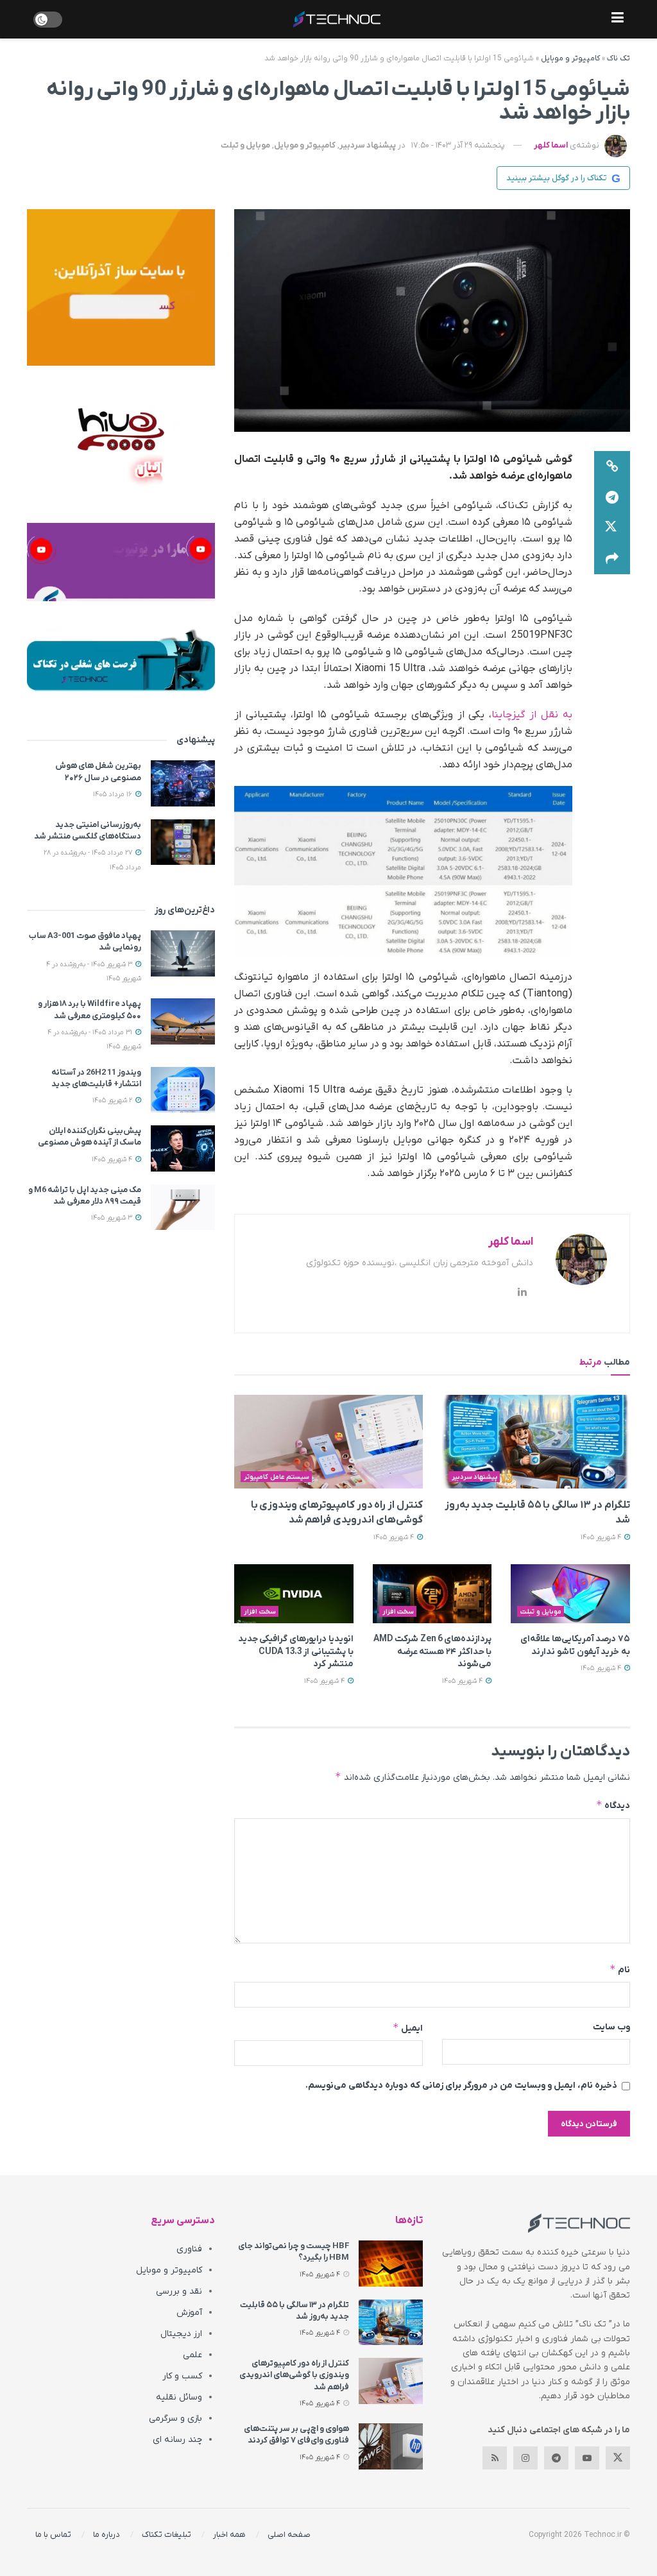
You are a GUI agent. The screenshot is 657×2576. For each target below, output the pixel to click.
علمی (192, 2355)
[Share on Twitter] (612, 528)
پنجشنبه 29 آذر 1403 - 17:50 (458, 145)
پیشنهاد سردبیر (368, 145)
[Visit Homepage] (337, 19)
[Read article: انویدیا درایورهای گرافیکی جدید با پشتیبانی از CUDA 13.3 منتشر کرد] (294, 1594)
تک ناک (619, 58)
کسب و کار (182, 2376)
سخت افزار (398, 1612)
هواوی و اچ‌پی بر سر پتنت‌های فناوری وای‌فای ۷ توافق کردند (296, 2435)
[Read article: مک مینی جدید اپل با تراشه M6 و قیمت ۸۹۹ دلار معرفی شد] (183, 1207)
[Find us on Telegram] (556, 2458)
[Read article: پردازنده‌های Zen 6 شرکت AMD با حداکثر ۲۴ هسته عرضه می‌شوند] (432, 1594)
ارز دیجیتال (181, 2334)
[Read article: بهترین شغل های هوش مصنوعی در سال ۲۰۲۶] (183, 783)
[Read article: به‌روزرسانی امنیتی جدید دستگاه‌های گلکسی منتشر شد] (183, 842)
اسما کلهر (551, 145)
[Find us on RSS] (495, 2458)
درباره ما (107, 2535)
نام (620, 1969)
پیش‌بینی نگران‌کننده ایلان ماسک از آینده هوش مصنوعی (90, 1137)
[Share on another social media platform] (612, 559)
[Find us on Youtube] (587, 2458)
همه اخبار (229, 2535)
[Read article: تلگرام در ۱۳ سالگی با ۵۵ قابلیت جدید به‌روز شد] (536, 1442)
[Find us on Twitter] (618, 2458)
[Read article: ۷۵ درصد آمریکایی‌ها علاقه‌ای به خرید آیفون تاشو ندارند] (570, 1594)
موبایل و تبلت (245, 145)
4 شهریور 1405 (602, 1537)
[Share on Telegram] (612, 497)
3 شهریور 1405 (113, 1218)
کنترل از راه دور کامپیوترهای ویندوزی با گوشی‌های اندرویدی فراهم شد (294, 2375)
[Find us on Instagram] (525, 2458)
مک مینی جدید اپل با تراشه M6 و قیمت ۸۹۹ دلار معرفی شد (85, 1196)
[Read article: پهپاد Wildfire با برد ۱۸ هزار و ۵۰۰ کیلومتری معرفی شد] (183, 1021)
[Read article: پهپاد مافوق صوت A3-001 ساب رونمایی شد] (183, 953)
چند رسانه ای (177, 2440)
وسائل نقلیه (179, 2397)
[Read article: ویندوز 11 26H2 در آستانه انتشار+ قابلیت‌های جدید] (183, 1090)
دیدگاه (613, 1805)
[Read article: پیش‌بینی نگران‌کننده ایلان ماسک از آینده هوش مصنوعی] (183, 1148)
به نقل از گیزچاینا (532, 715)
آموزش (189, 2313)
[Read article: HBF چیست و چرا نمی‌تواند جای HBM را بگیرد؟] (391, 2264)
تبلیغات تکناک (166, 2535)
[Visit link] (121, 287)
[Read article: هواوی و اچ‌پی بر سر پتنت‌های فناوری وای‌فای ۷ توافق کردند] (391, 2446)
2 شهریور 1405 (113, 1100)
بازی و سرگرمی (175, 2418)
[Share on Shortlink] (612, 466)
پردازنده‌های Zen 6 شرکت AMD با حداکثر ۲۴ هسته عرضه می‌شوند (432, 1651)
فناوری (189, 2249)
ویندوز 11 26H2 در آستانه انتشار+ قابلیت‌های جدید (96, 1078)
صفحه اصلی (289, 2535)
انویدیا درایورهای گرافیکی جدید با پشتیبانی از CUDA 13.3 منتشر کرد (296, 1651)
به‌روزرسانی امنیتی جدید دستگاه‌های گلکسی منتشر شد (88, 831)
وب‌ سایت (611, 2027)
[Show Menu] (618, 19)
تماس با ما (53, 2535)
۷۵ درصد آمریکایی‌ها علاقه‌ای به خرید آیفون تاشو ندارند (575, 1645)
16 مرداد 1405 (114, 794)
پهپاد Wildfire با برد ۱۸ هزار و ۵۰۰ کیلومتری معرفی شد (90, 1010)
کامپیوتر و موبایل (570, 58)
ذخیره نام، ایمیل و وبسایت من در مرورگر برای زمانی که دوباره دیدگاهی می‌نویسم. (461, 2086)
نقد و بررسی (179, 2291)
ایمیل (407, 2028)
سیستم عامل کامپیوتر (277, 1477)
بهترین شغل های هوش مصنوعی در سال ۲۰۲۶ (98, 772)
